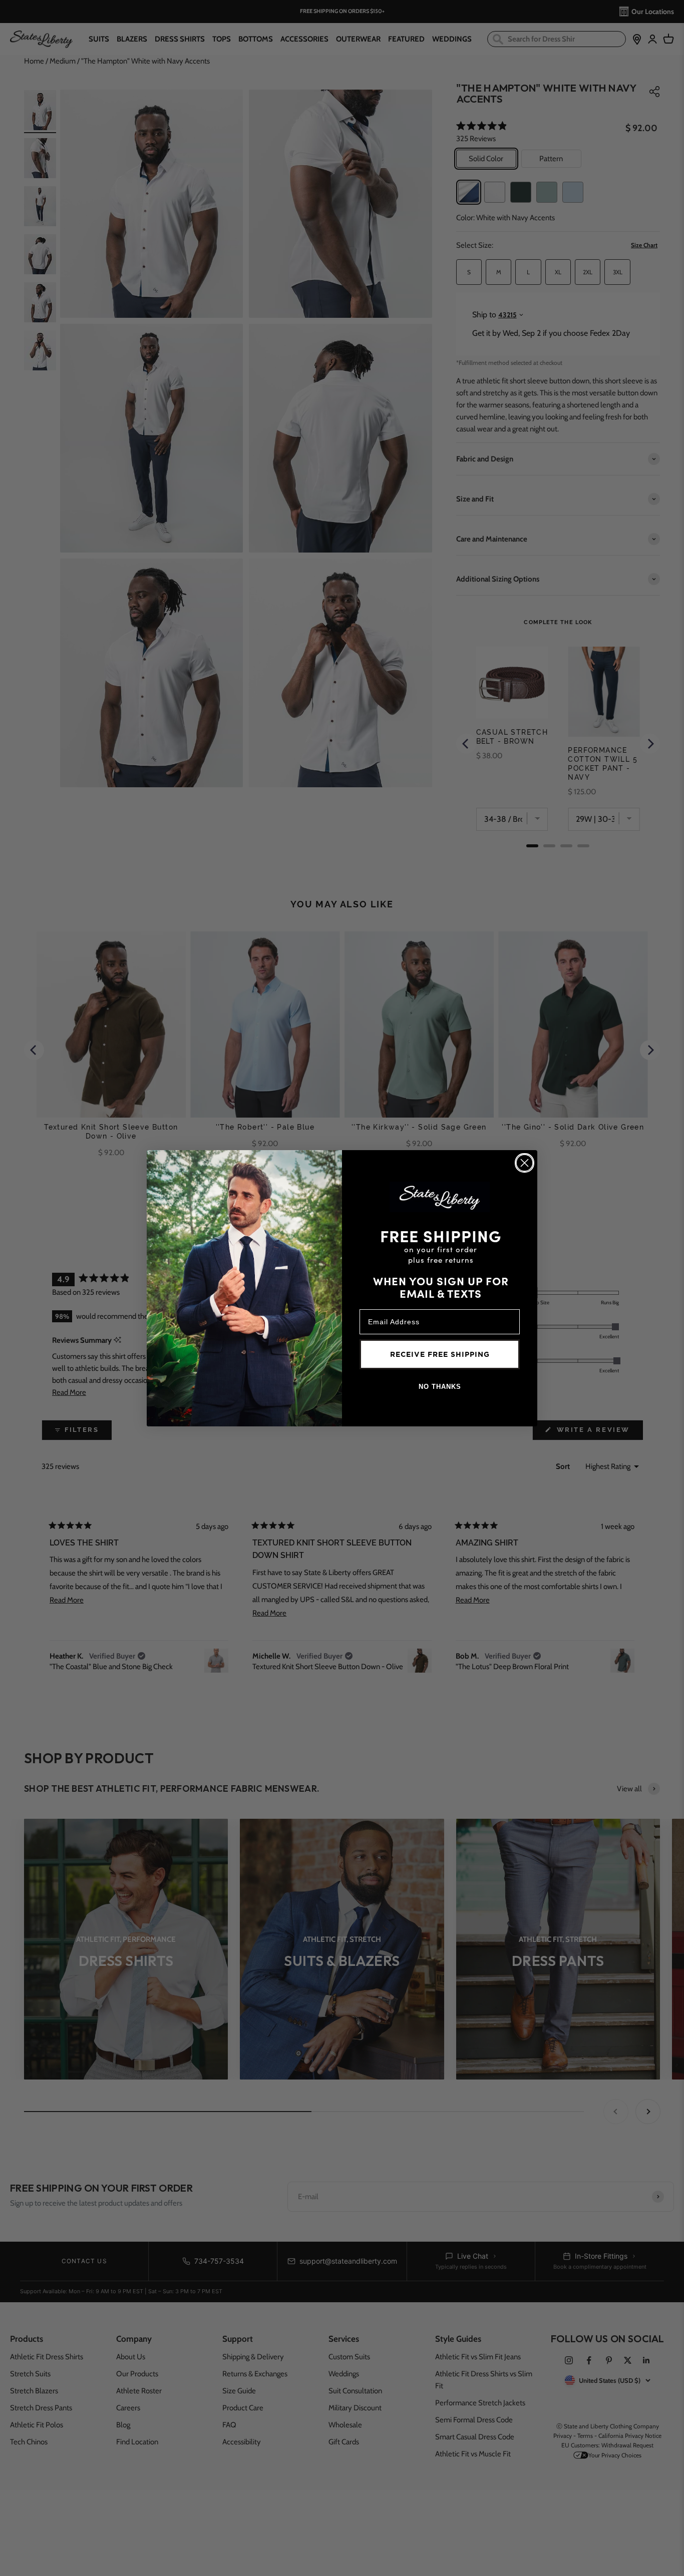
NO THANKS (440, 1387)
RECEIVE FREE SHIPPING (440, 1354)
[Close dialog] (525, 1163)
